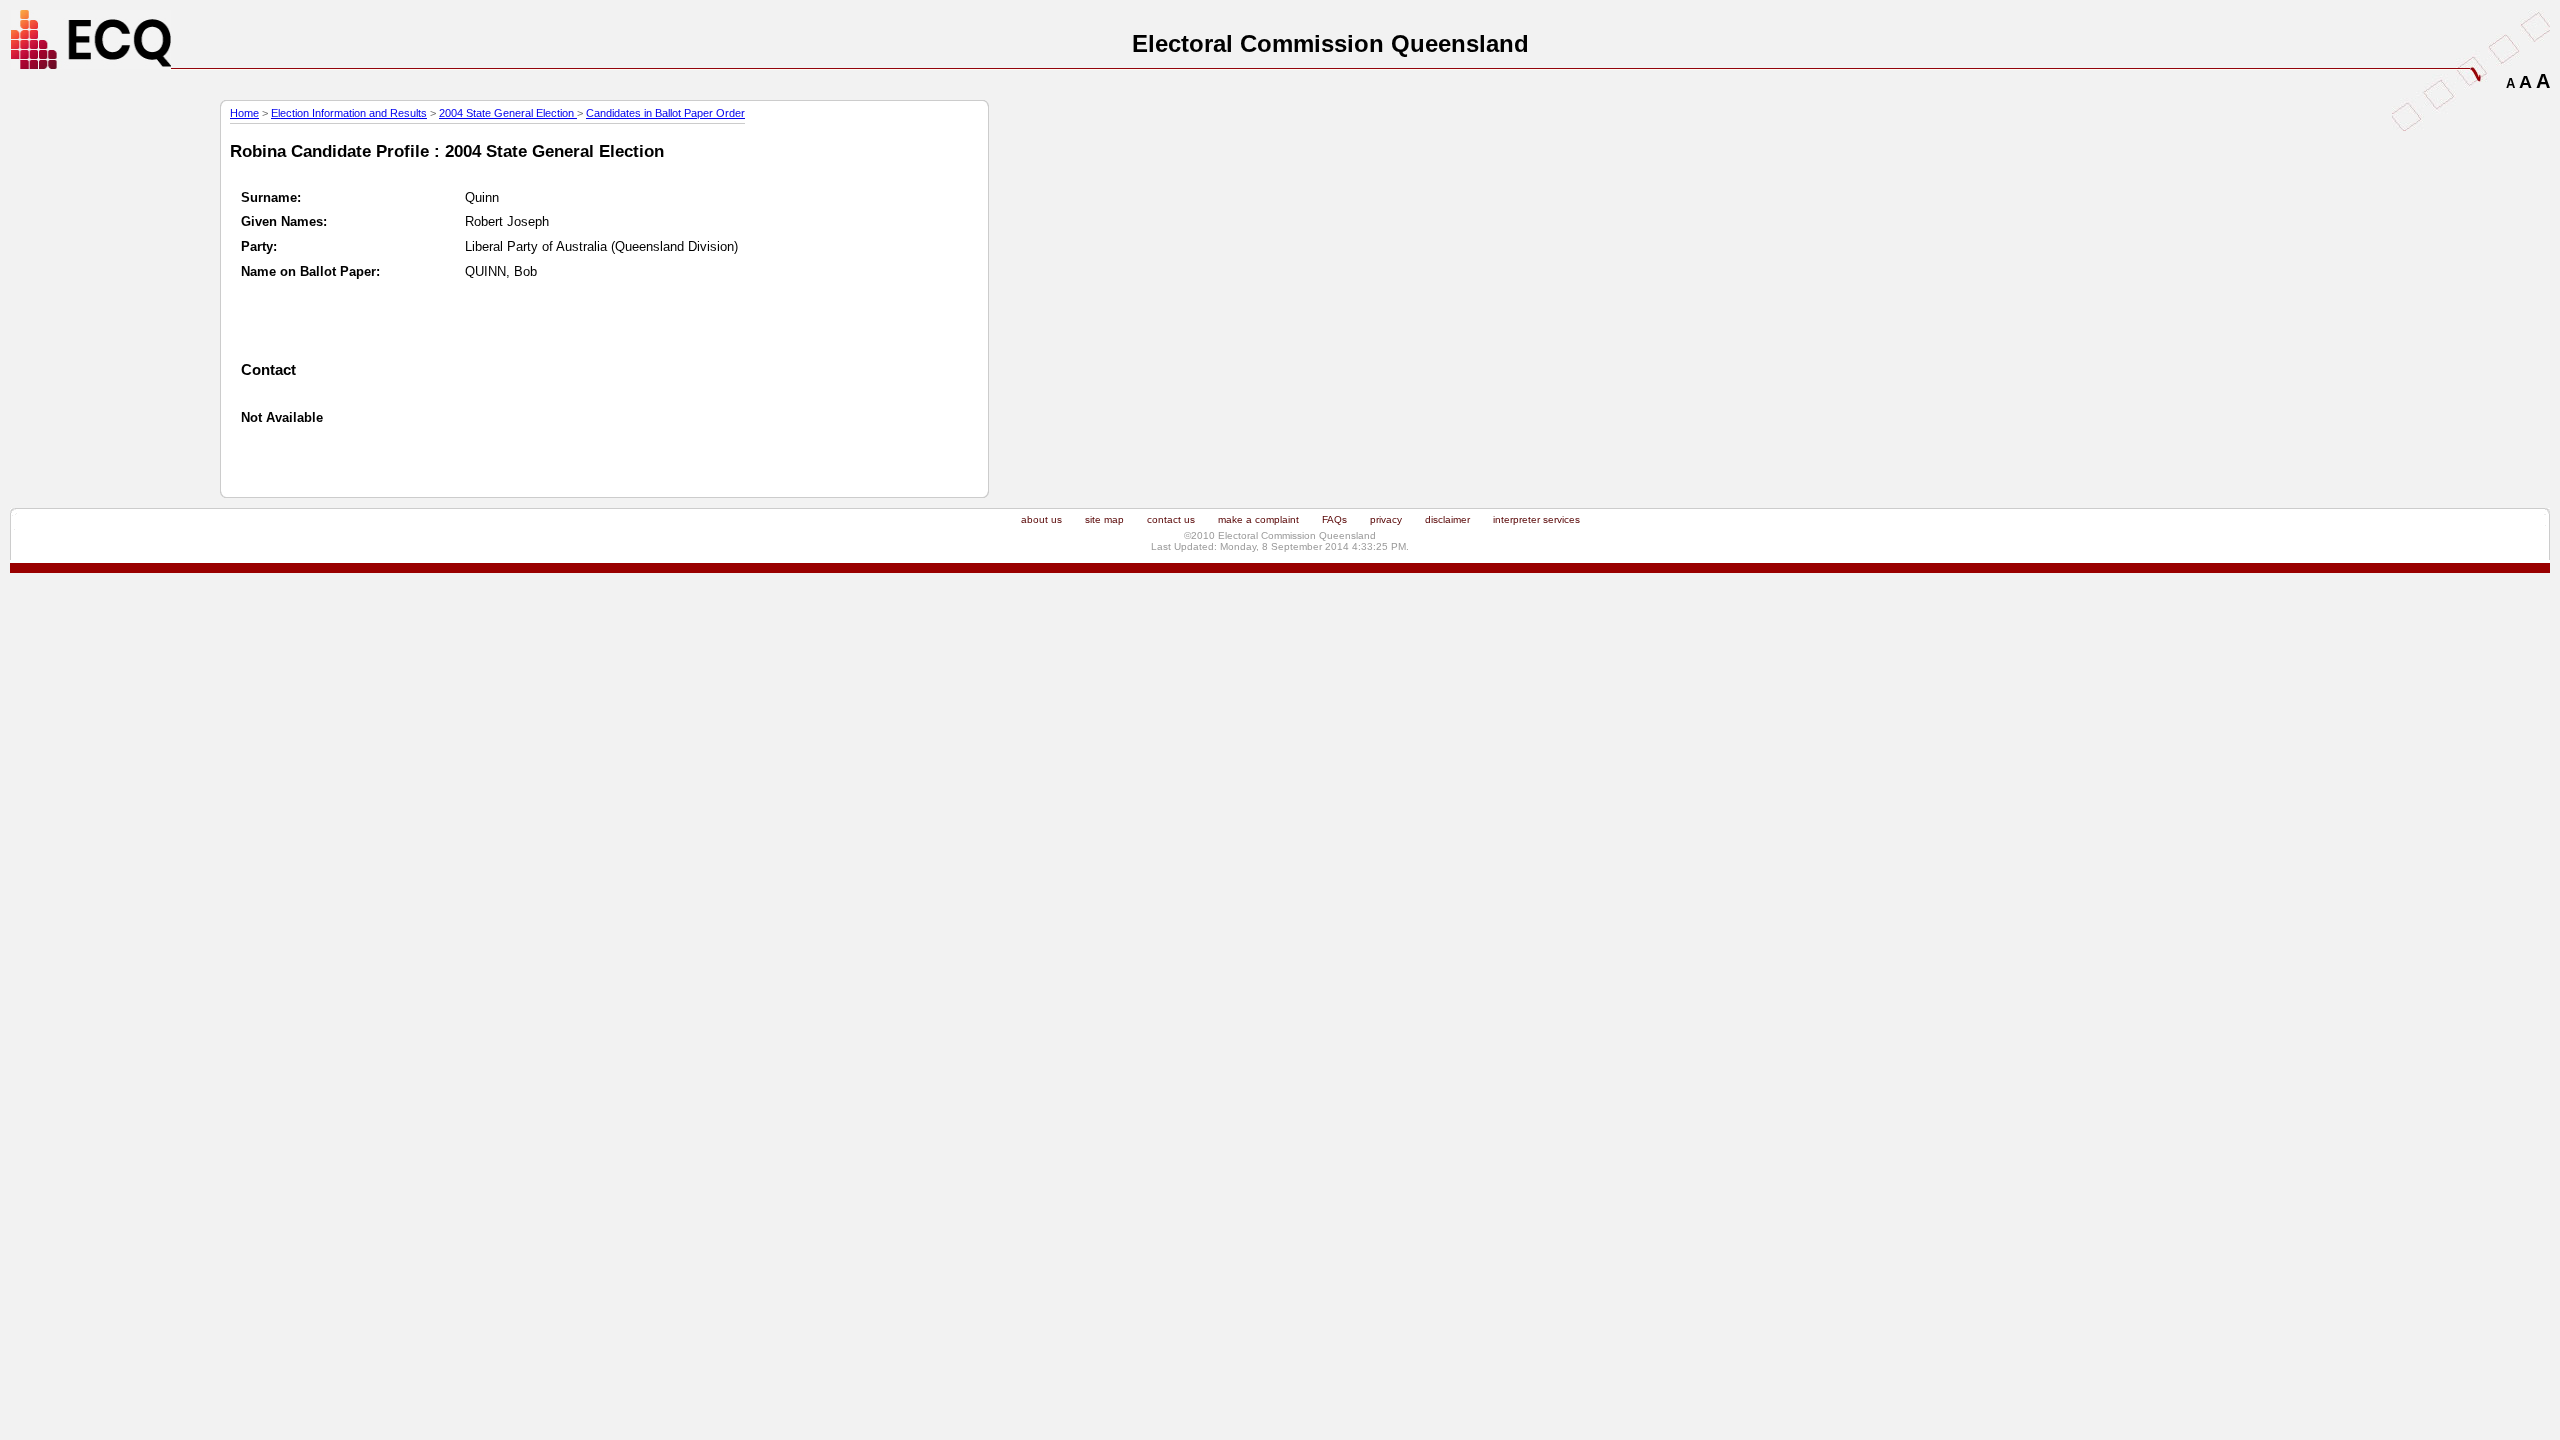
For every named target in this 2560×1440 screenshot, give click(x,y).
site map (1104, 519)
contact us (1171, 519)
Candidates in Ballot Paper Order (665, 113)
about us (1041, 519)
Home (244, 113)
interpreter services (1536, 519)
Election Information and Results (349, 113)
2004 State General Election (508, 113)
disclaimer (1447, 519)
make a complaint (1258, 519)
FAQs (1334, 519)
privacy (1386, 519)
